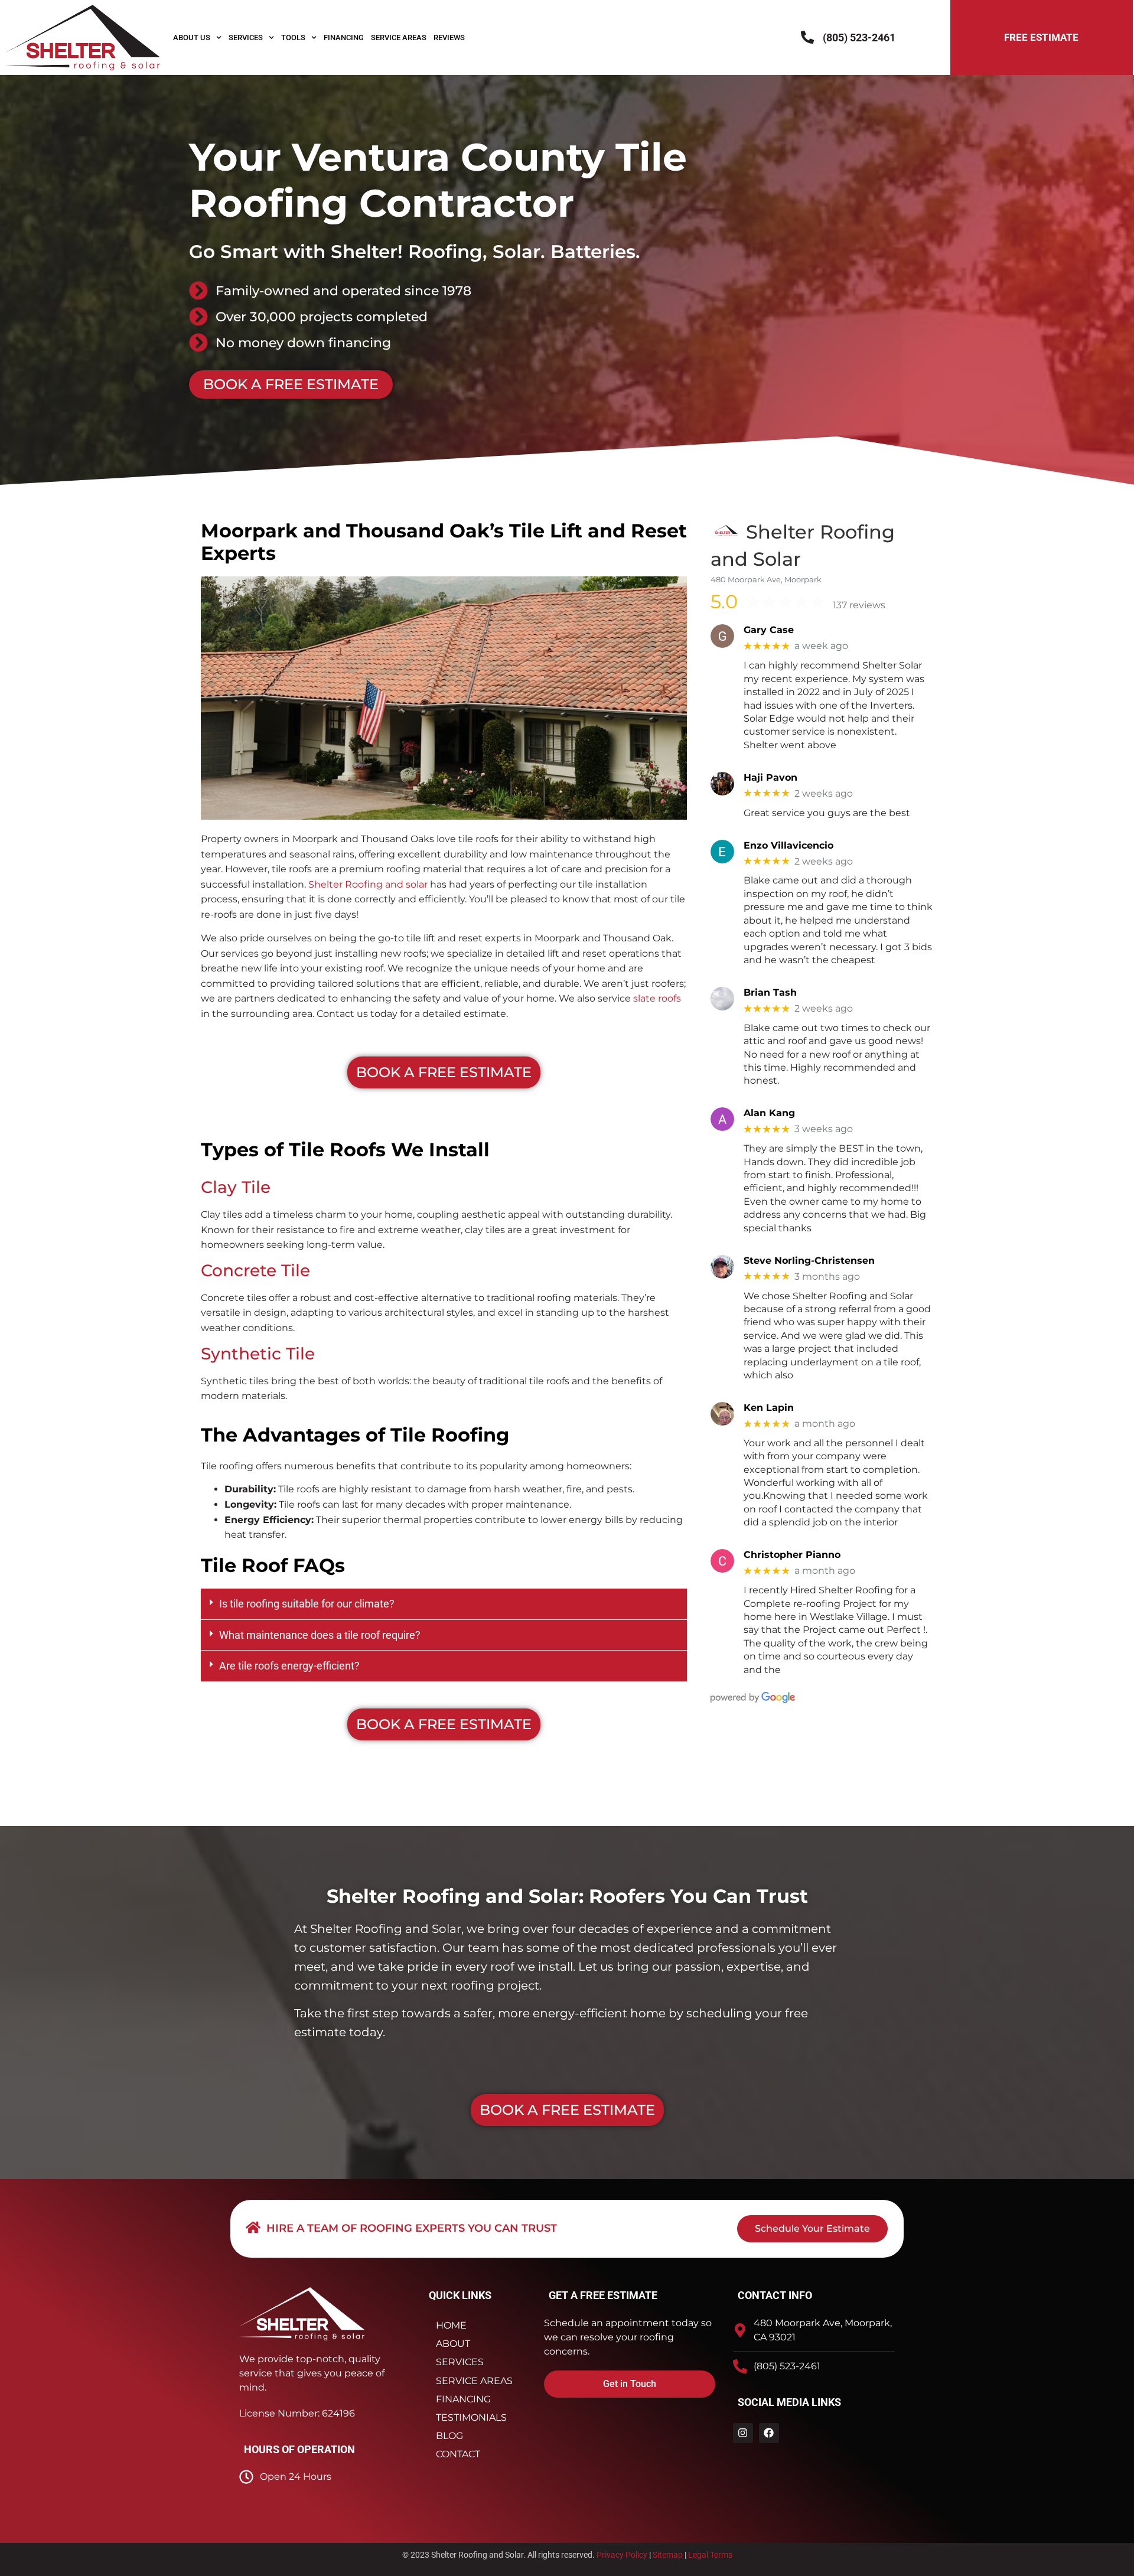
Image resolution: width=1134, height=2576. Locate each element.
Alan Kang (769, 1113)
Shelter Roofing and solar (368, 884)
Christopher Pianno (792, 1555)
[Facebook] (769, 2433)
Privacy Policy (622, 2555)
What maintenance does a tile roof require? (320, 1635)
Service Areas (399, 38)
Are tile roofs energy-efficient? (289, 1666)
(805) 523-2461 (859, 38)
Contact (458, 2454)
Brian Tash (770, 992)
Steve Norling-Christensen (809, 1261)
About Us (192, 38)
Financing (344, 38)
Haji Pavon (770, 777)
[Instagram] (743, 2433)
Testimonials (471, 2417)
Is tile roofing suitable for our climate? (307, 1604)
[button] (444, 1604)
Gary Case (769, 630)
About (453, 2344)
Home (451, 2325)
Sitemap (668, 2555)
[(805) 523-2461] (807, 37)
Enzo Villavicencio (788, 845)
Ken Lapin (769, 1408)
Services (246, 38)
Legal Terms (710, 2555)
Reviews (449, 38)
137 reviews (859, 605)
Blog (449, 2436)
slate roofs (657, 998)
